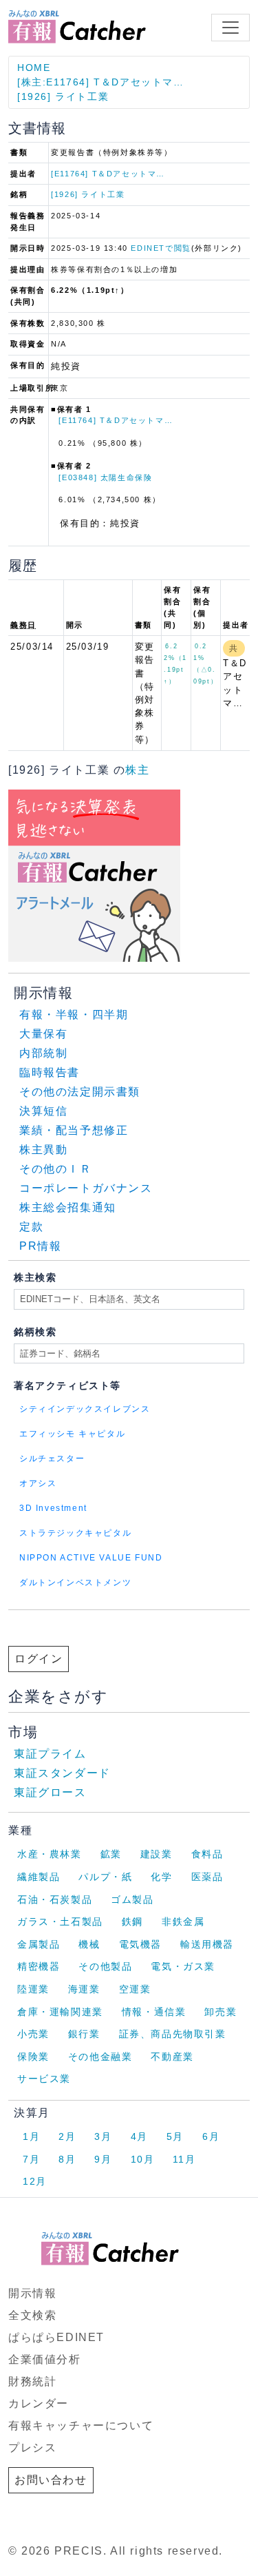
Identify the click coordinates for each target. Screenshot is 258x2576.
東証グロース (50, 1792)
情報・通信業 (154, 2012)
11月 (184, 2159)
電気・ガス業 (183, 1966)
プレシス (32, 2448)
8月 (67, 2159)
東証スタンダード (62, 1773)
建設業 (157, 1854)
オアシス (38, 1483)
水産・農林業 (50, 1854)
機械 (89, 1944)
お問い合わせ (51, 2480)
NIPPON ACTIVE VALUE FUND (91, 1558)
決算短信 (43, 1111)
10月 (143, 2159)
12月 (35, 2181)
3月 (103, 2136)
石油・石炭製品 (55, 1899)
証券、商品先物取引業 (173, 2034)
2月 (67, 2136)
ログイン (39, 1659)
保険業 (33, 2057)
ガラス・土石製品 (60, 1921)
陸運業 (33, 1989)
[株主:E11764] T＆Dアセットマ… (101, 82)
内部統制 (43, 1053)
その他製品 (105, 1966)
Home (34, 68)
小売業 (33, 2034)
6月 (211, 2136)
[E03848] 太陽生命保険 (105, 477)
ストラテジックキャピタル (75, 1533)
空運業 (135, 1989)
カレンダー (39, 2403)
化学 (161, 1877)
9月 (103, 2159)
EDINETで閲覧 (161, 248)
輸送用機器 (207, 1944)
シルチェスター (52, 1459)
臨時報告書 (50, 1072)
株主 (137, 770)
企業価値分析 (45, 2359)
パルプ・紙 (105, 1877)
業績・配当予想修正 (74, 1130)
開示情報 (32, 2293)
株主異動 (43, 1150)
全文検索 (32, 2315)
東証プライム (50, 1754)
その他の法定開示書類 (80, 1092)
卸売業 (221, 2012)
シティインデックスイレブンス (85, 1409)
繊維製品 (39, 1877)
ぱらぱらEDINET (56, 2337)
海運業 (84, 1989)
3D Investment (53, 1508)
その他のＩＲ (56, 1169)
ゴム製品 (132, 1899)
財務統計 (32, 2381)
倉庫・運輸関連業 (60, 2012)
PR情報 (40, 1246)
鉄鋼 (132, 1921)
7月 (31, 2159)
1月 (31, 2136)
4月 (139, 2136)
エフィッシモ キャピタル (72, 1434)
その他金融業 (100, 2057)
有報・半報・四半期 (74, 1014)
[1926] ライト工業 (63, 96)
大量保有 (43, 1034)
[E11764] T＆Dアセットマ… (108, 174)
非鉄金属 (183, 1921)
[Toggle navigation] (230, 28)
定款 (31, 1227)
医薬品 (207, 1877)
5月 (175, 2136)
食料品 (207, 1854)
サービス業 (44, 2079)
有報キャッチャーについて (81, 2425)
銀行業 (84, 2034)
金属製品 (39, 1944)
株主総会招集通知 (68, 1207)
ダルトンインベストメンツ (75, 1583)
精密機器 (39, 1966)
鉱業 (111, 1854)
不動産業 (172, 2057)
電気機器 (140, 1944)
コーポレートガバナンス (86, 1188)
